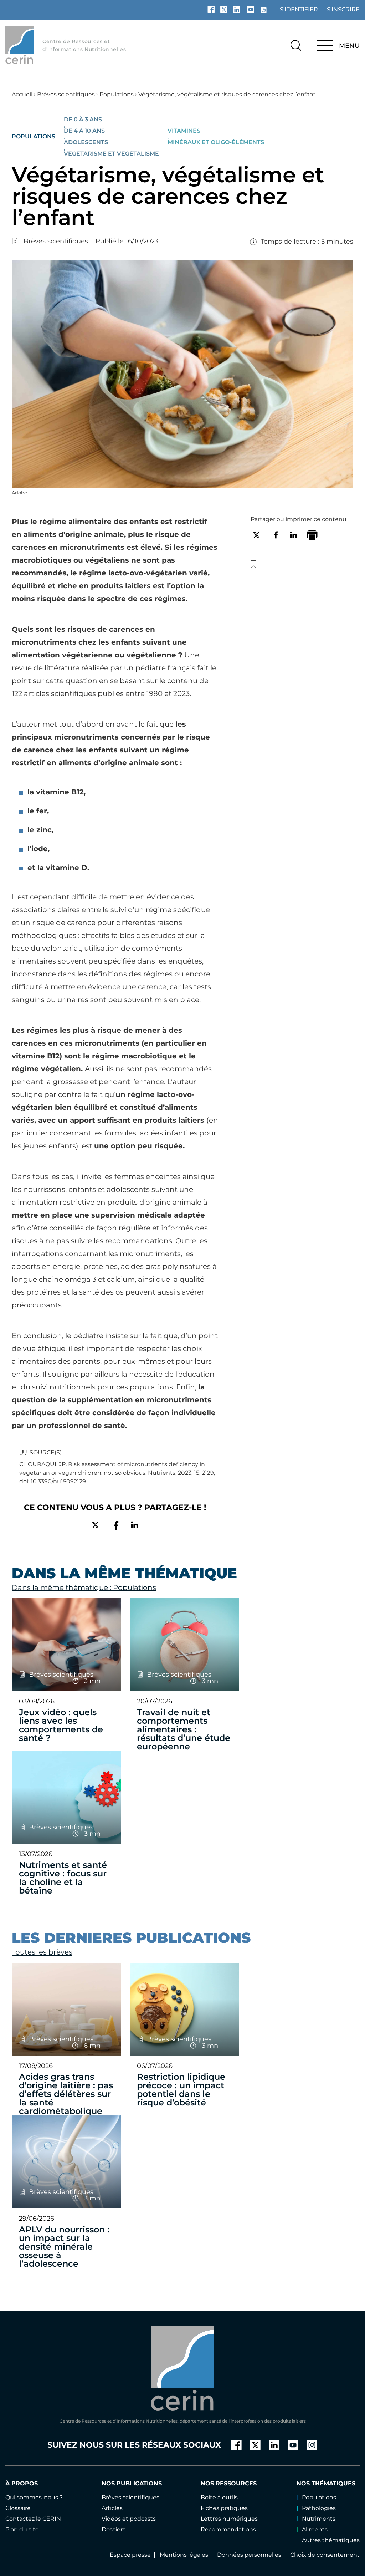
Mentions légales (184, 2555)
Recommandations (228, 2529)
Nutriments (319, 2519)
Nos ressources (229, 2483)
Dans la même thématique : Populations (84, 1587)
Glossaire (18, 2508)
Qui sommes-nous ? (34, 2497)
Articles (112, 2508)
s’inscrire (343, 9)
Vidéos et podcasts (129, 2519)
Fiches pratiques (224, 2508)
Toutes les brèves (42, 1952)
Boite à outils (219, 2497)
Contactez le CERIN (33, 2519)
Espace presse (130, 2555)
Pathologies (319, 2508)
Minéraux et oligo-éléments (216, 142)
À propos (22, 2483)
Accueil (22, 94)
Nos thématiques (326, 2483)
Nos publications (132, 2483)
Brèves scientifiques (66, 94)
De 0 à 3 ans (83, 120)
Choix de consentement (325, 2555)
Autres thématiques (331, 2540)
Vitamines (184, 131)
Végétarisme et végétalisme (111, 154)
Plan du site (22, 2529)
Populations (117, 94)
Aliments (315, 2529)
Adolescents (86, 142)
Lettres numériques (229, 2519)
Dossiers (114, 2529)
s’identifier (299, 9)
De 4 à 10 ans (84, 131)
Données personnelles (249, 2555)
